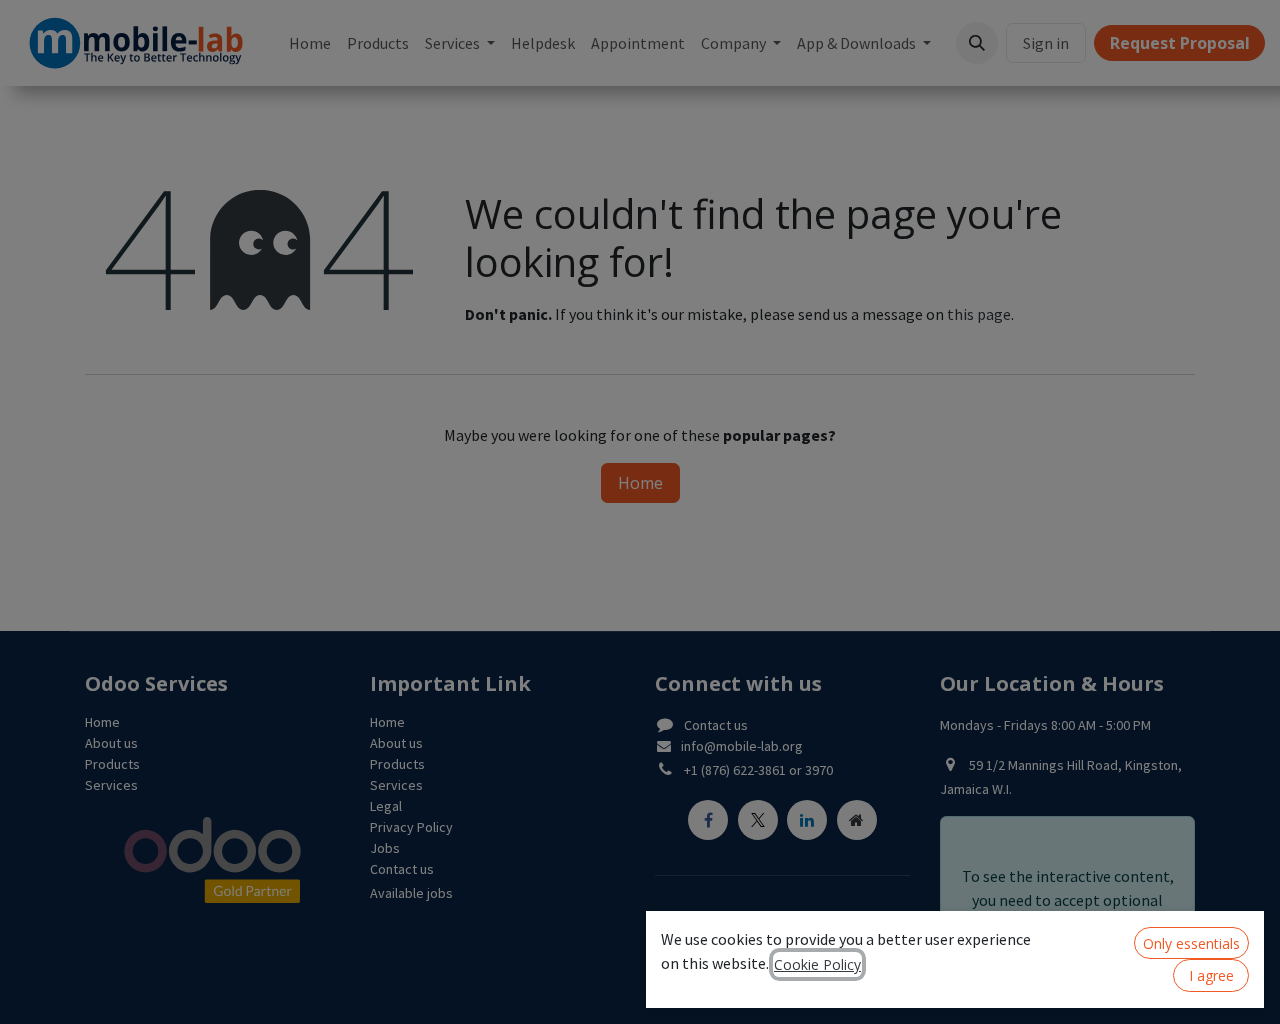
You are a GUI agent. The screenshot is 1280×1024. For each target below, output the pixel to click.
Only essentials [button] (1191, 943)
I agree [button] (1211, 975)
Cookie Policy (817, 964)
